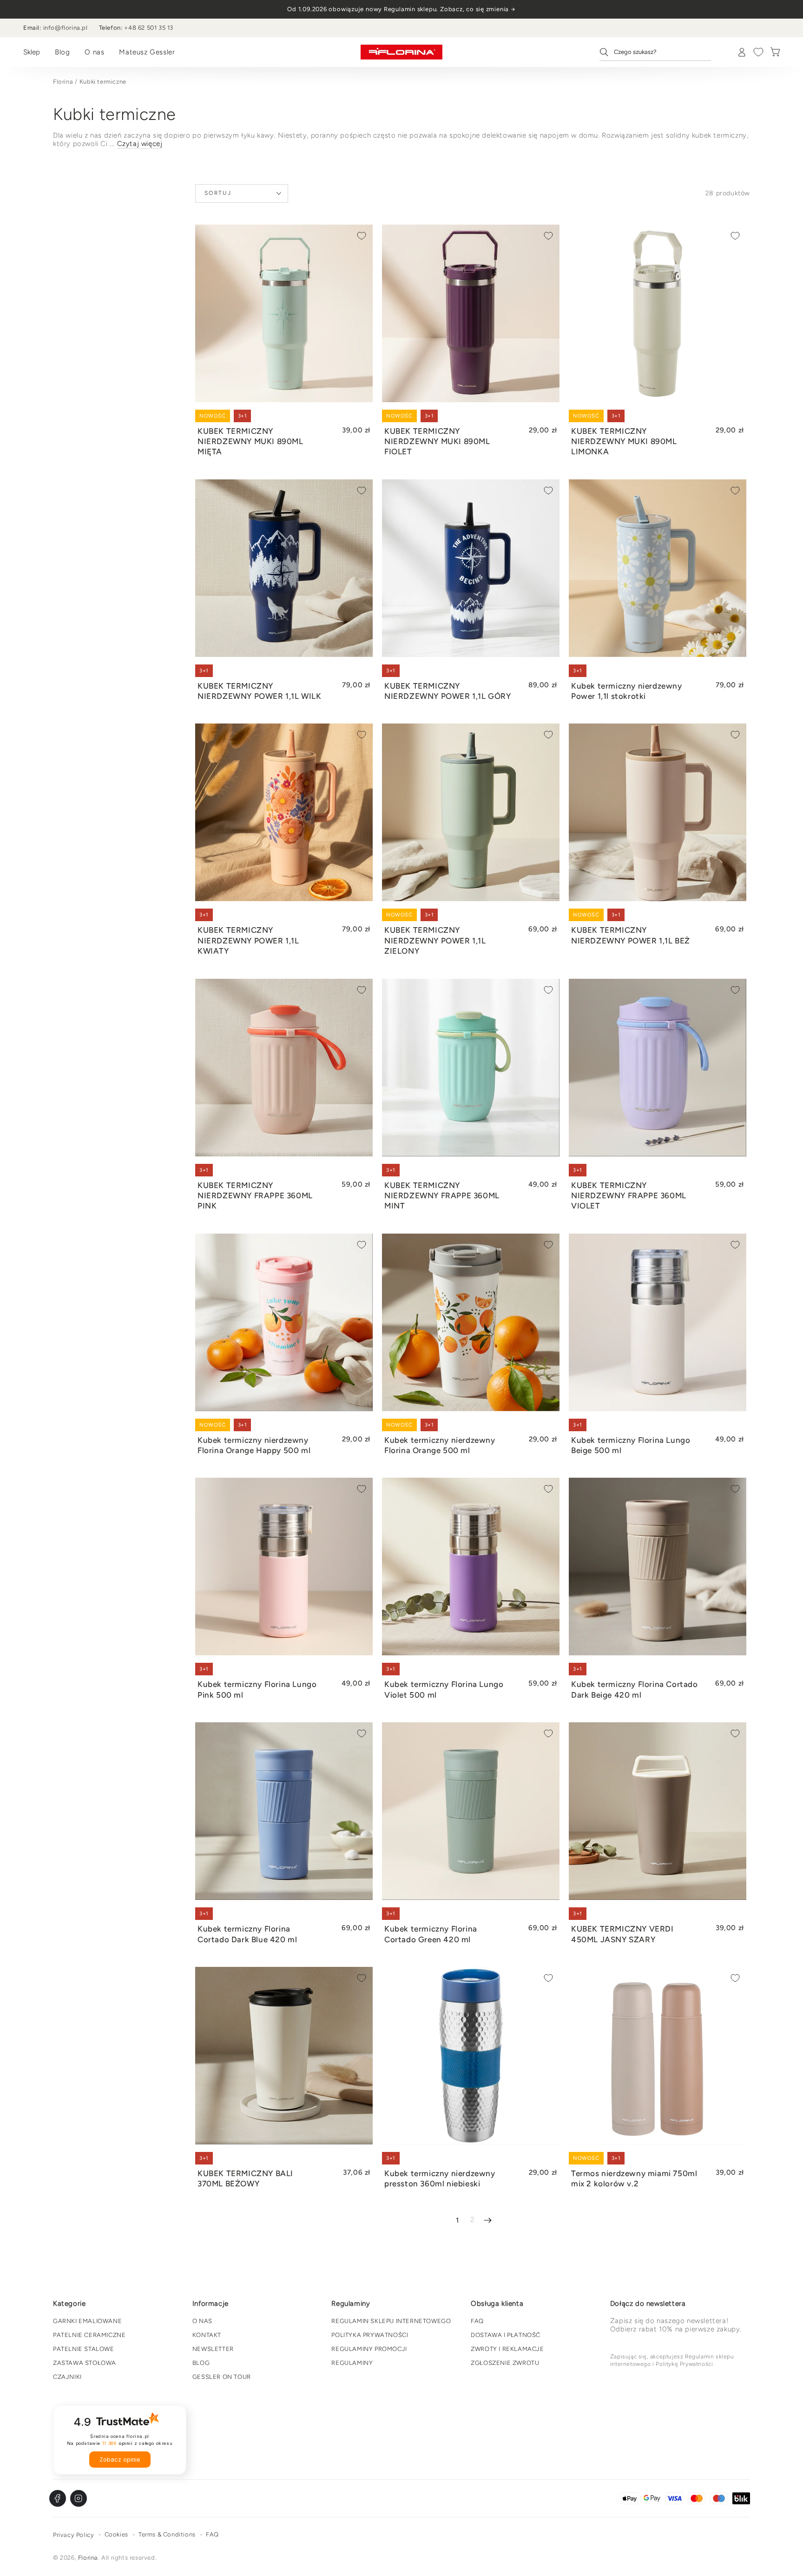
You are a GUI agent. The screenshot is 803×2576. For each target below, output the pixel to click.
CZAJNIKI (67, 2377)
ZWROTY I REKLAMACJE (507, 2349)
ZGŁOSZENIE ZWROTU (505, 2363)
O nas (94, 52)
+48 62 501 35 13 (149, 28)
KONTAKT (207, 2335)
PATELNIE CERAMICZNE (89, 2335)
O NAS (202, 2321)
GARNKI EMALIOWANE (87, 2321)
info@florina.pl (66, 28)
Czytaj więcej (140, 144)
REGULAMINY (352, 2363)
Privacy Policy (73, 2535)
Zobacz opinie (120, 2460)
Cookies (116, 2534)
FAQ (477, 2321)
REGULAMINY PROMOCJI (369, 2349)
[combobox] (655, 52)
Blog (62, 52)
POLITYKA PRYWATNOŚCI (370, 2335)
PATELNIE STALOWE (84, 2349)
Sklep (32, 52)
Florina (63, 82)
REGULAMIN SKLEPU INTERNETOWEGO (391, 2321)
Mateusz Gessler (147, 52)
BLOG (201, 2363)
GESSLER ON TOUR (222, 2377)
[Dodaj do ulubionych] (362, 236)
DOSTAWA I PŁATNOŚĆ (506, 2335)
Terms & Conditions (167, 2534)
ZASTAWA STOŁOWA (85, 2363)
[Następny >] (488, 2220)
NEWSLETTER (213, 2349)
